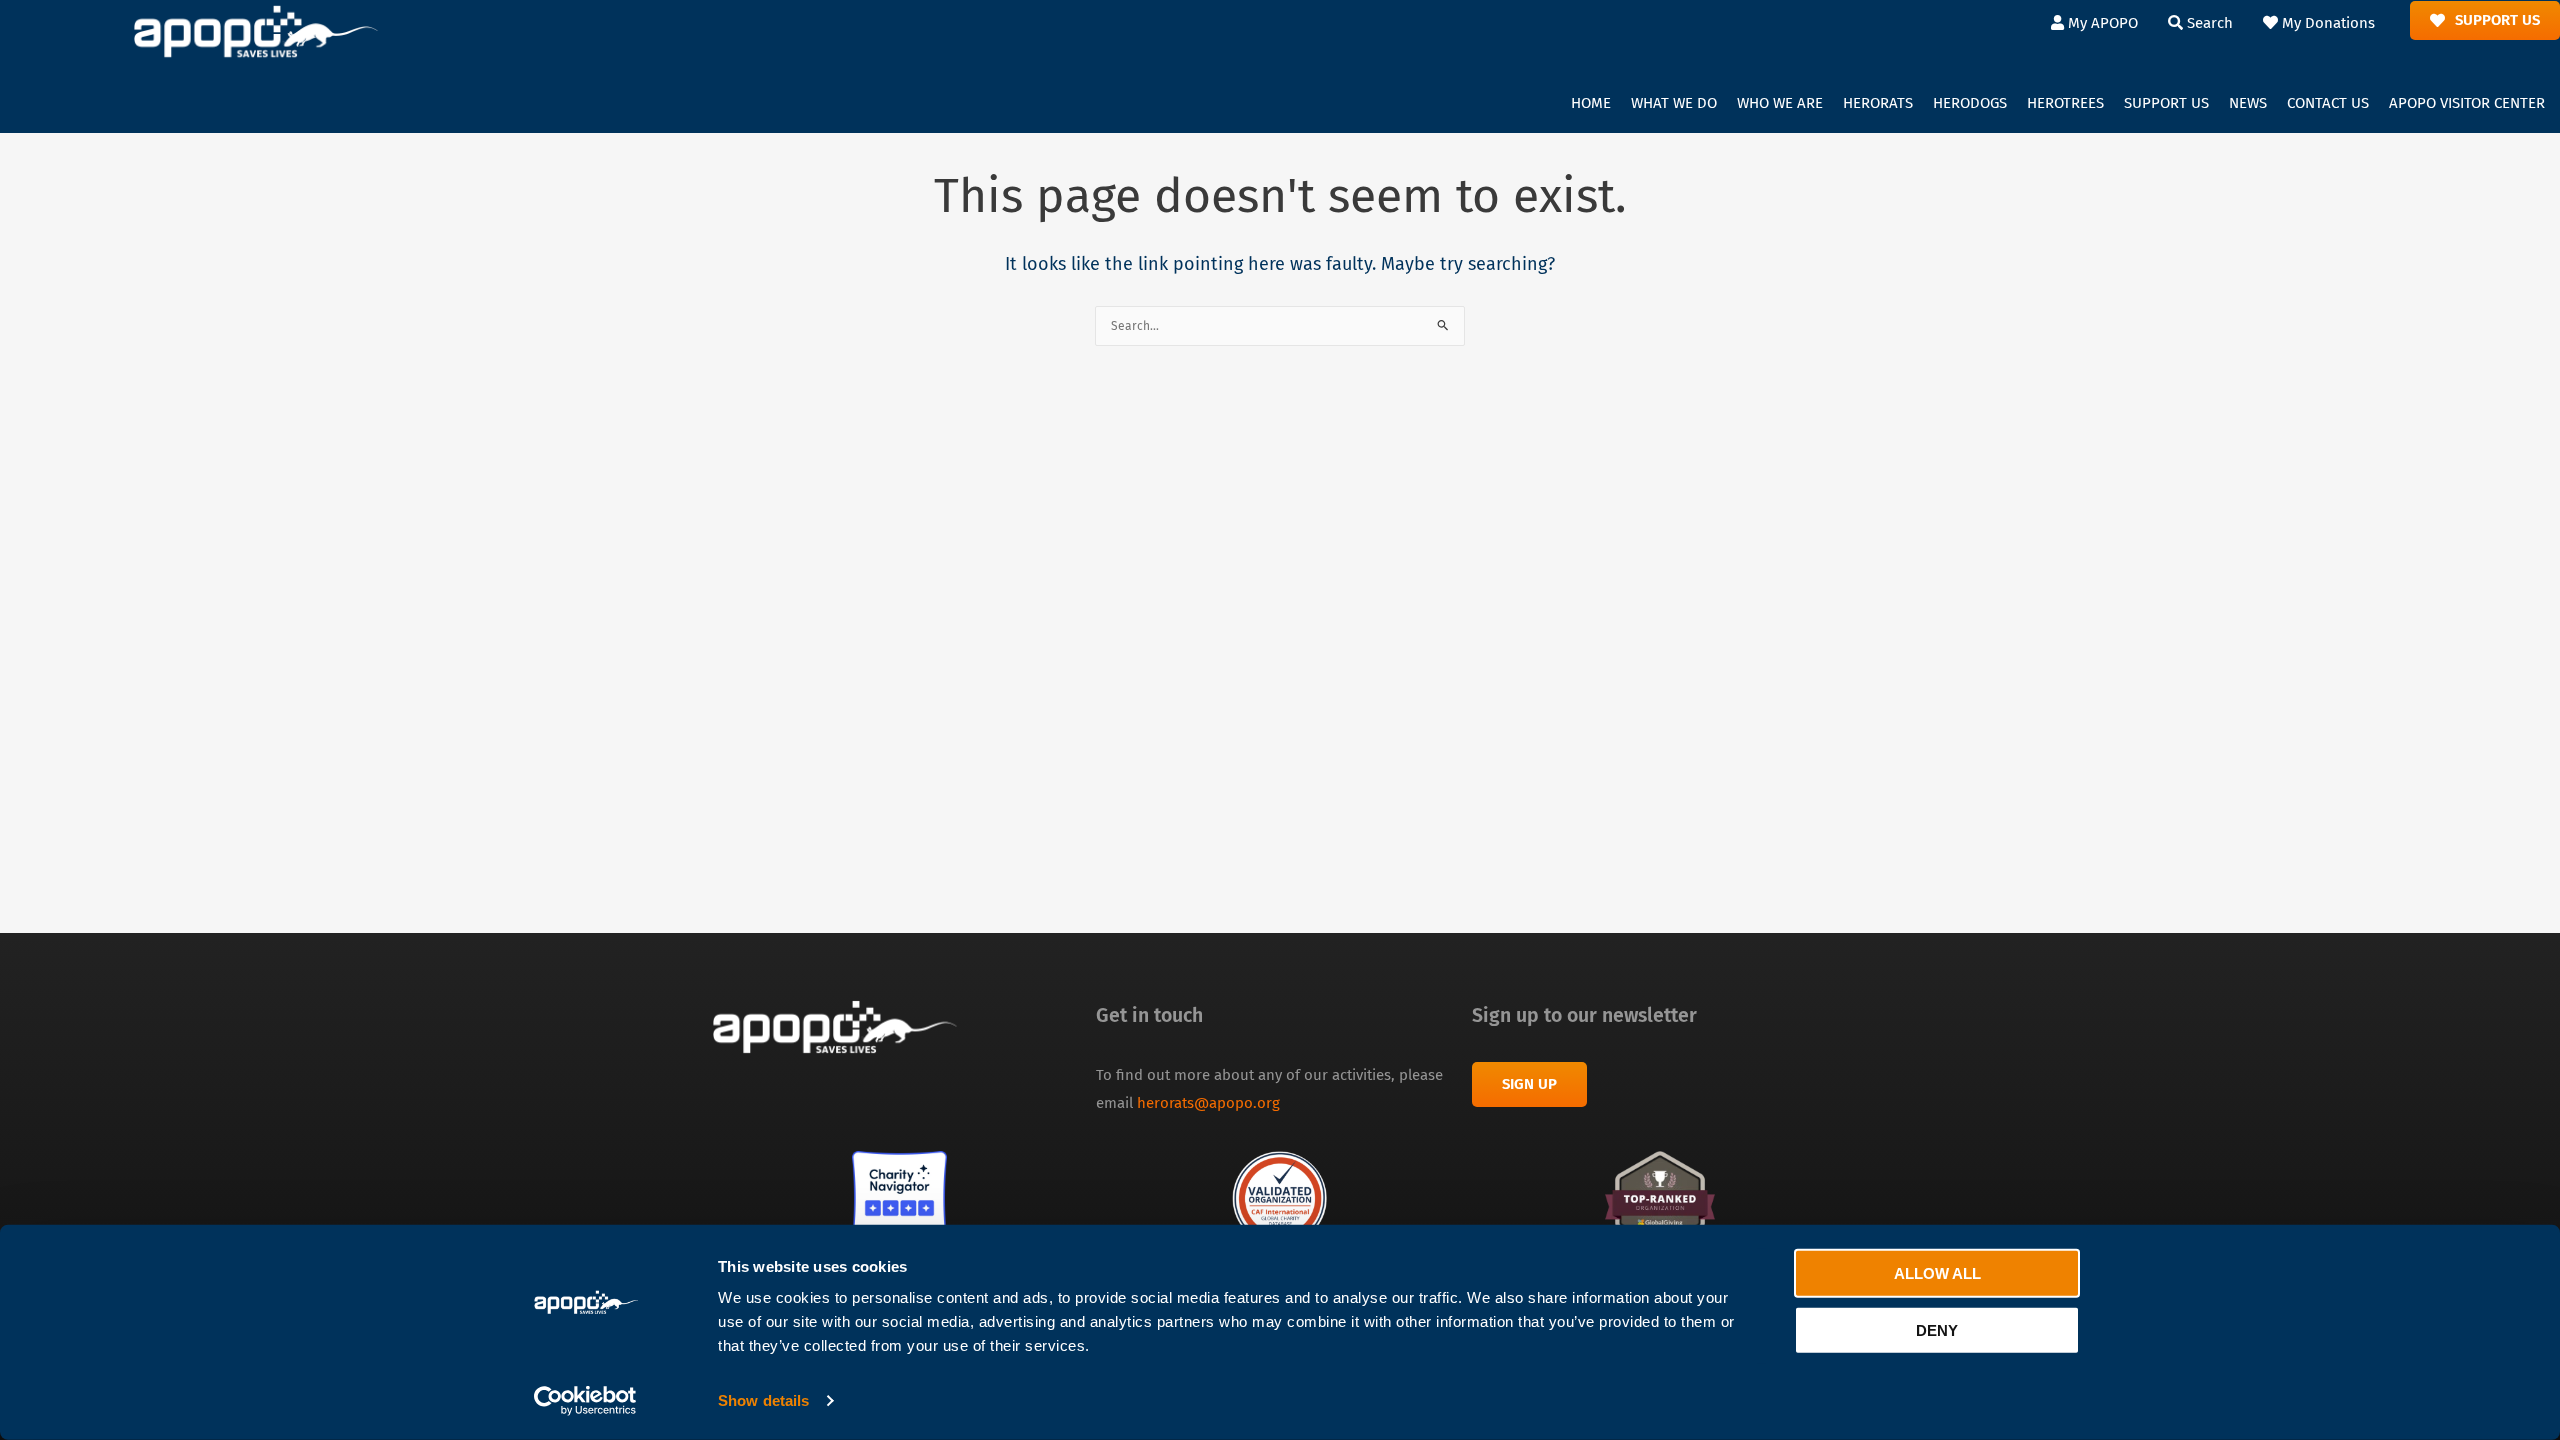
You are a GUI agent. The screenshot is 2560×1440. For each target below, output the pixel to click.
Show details (763, 1400)
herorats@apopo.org (1208, 1103)
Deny (1937, 1329)
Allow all (1937, 1273)
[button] (1674, 104)
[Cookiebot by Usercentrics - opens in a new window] (585, 1401)
